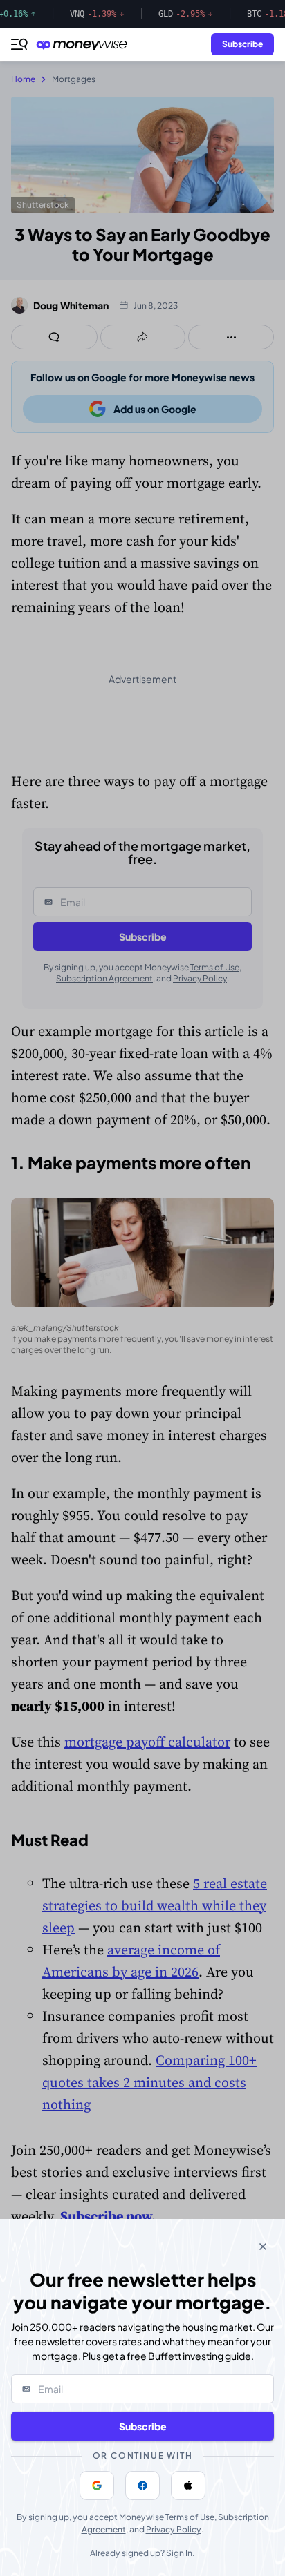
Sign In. (181, 2553)
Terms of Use (190, 2517)
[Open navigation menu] (19, 44)
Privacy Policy (174, 2529)
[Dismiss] (263, 2247)
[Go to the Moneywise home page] (85, 45)
